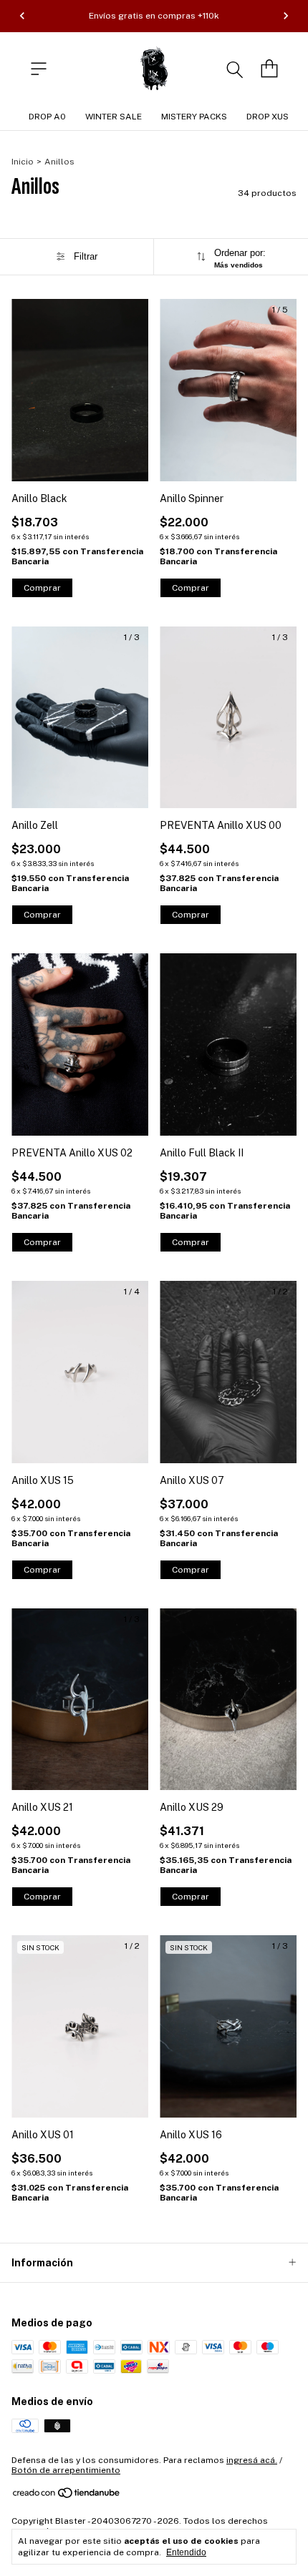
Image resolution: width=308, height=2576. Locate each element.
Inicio (23, 162)
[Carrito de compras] (269, 69)
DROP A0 (47, 117)
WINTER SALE (114, 117)
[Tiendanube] (67, 2496)
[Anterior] (22, 16)
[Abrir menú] (39, 69)
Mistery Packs (194, 117)
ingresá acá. (252, 2460)
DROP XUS (268, 117)
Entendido (186, 2552)
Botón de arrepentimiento (66, 2470)
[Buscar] (235, 69)
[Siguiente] (286, 16)
